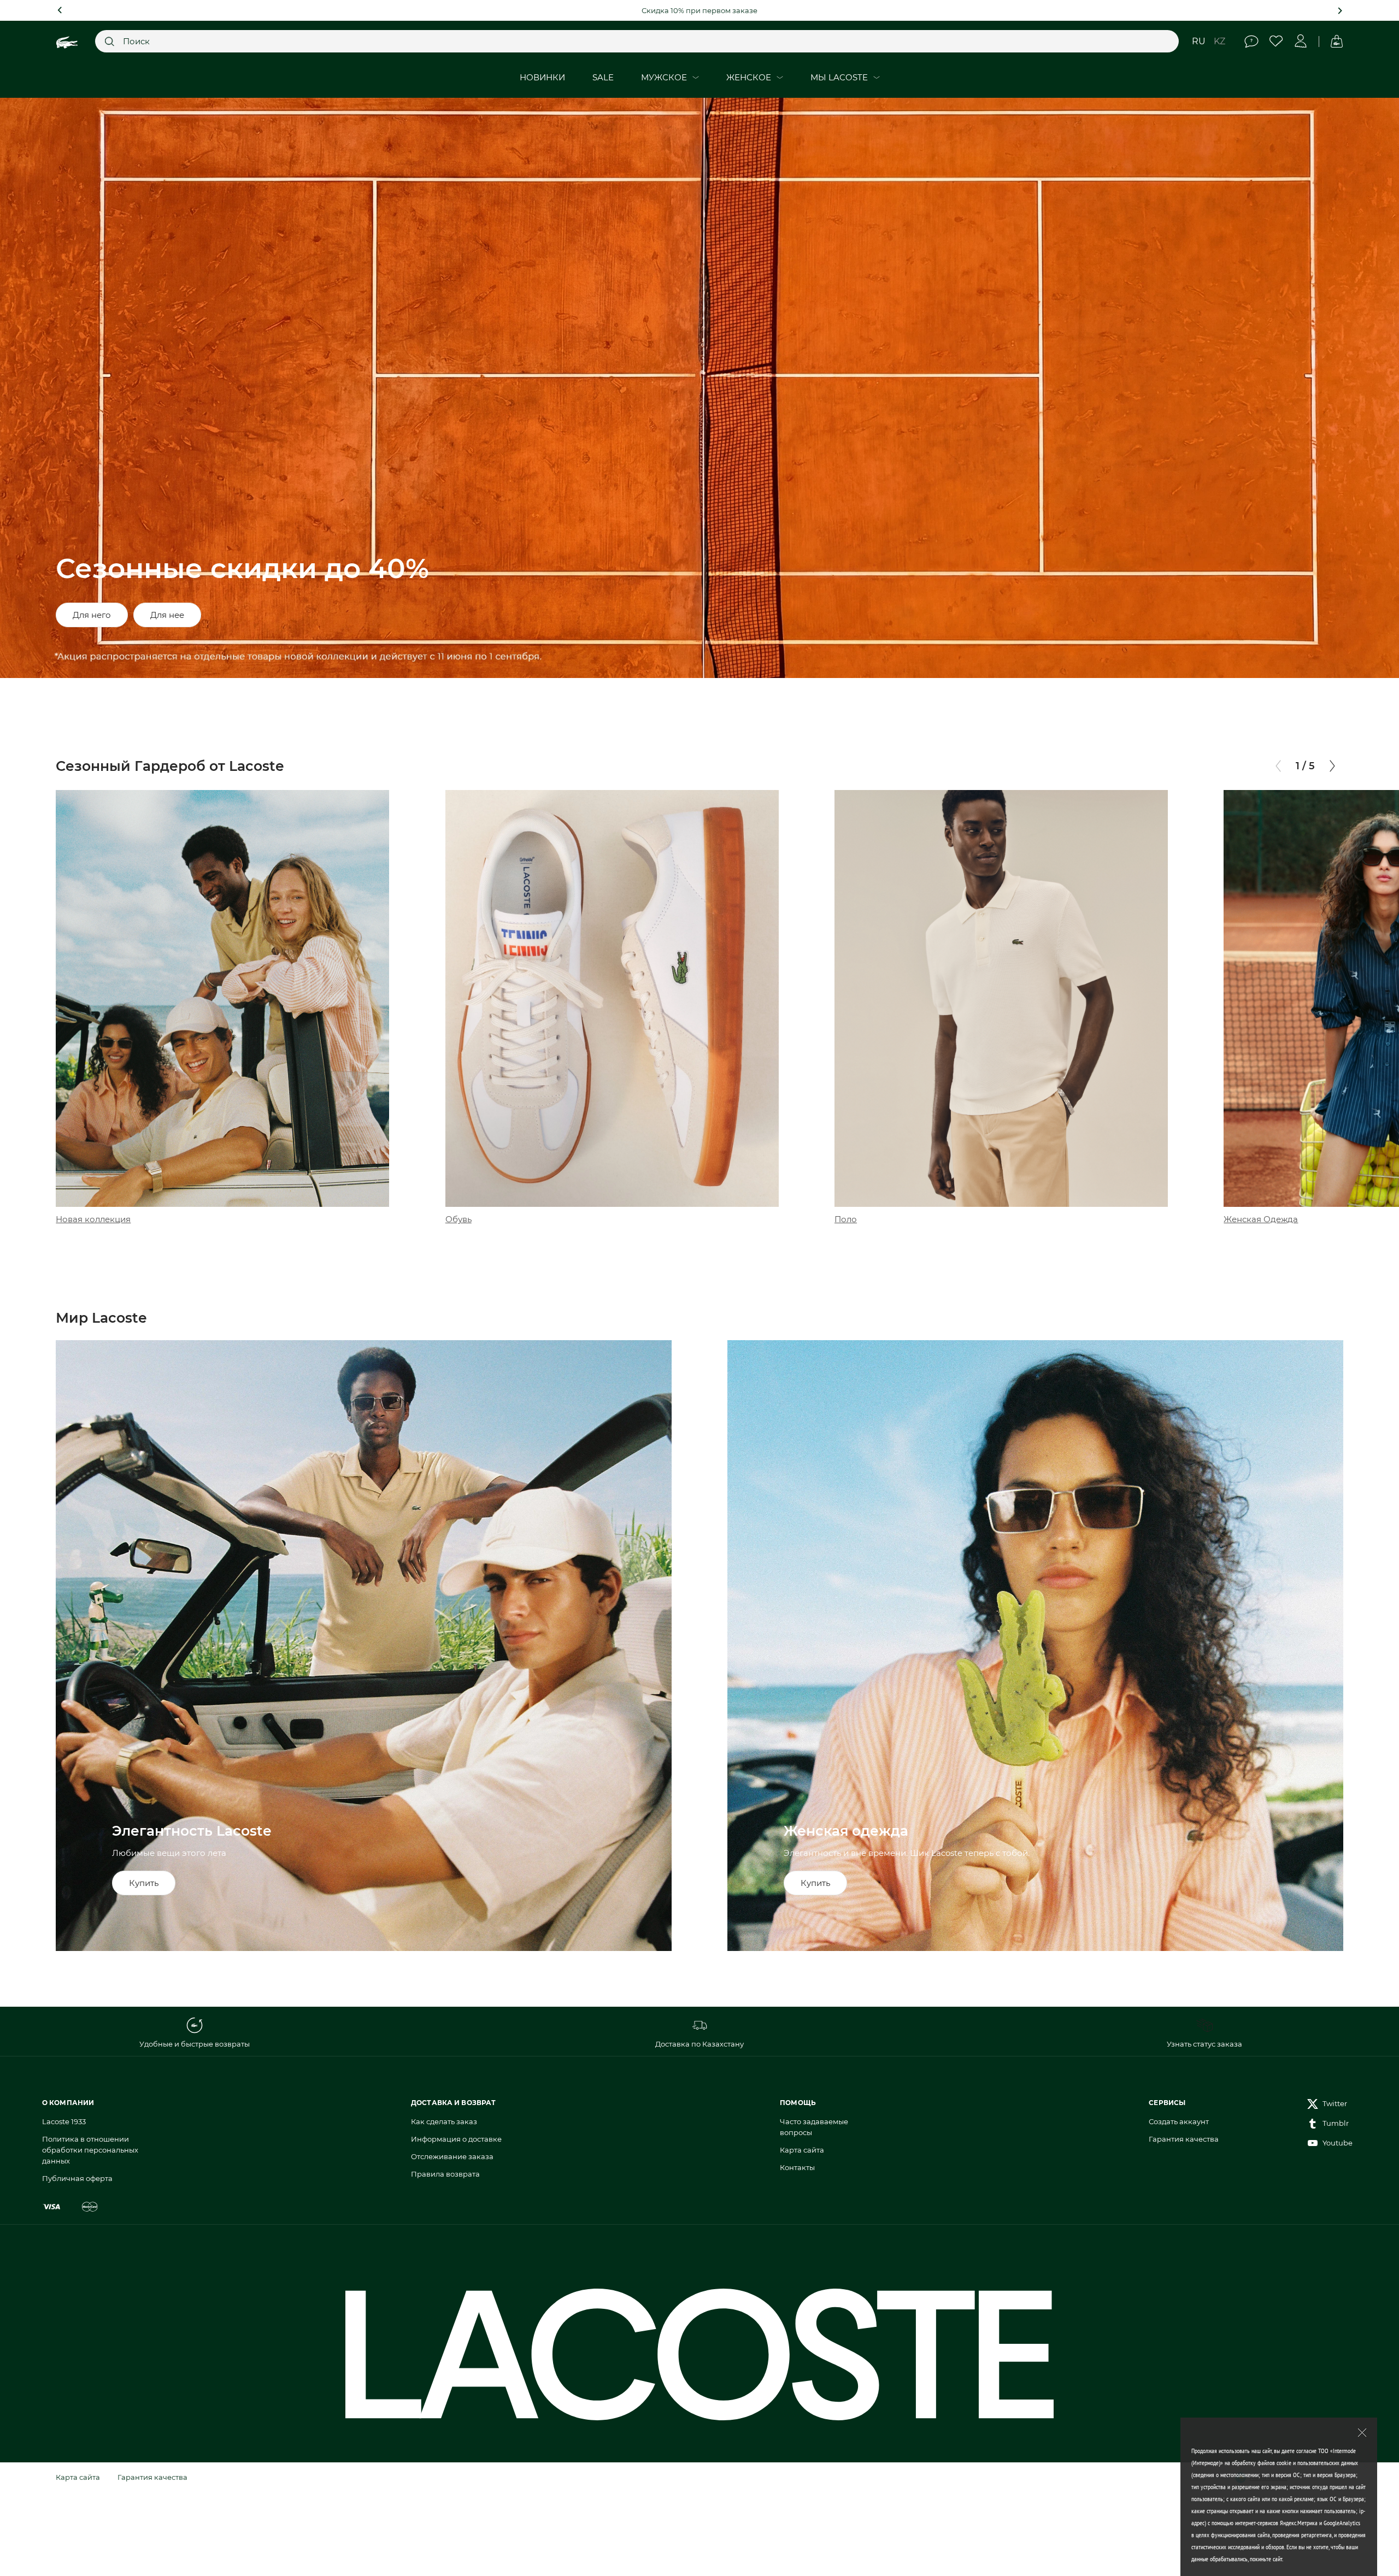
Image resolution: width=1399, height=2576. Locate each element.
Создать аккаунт (1179, 2121)
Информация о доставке (456, 2139)
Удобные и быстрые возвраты (195, 2044)
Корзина (1336, 41)
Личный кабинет (1301, 41)
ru (1199, 41)
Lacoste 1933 (64, 2121)
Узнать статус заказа (1204, 2044)
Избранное (1276, 41)
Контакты (797, 2167)
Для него (92, 615)
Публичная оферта (77, 2178)
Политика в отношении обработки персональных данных (90, 2150)
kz (1219, 41)
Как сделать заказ (444, 2121)
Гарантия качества (1184, 2139)
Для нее (167, 615)
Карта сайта (802, 2150)
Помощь (1252, 41)
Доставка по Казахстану (699, 2044)
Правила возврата (445, 2174)
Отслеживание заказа (452, 2156)
